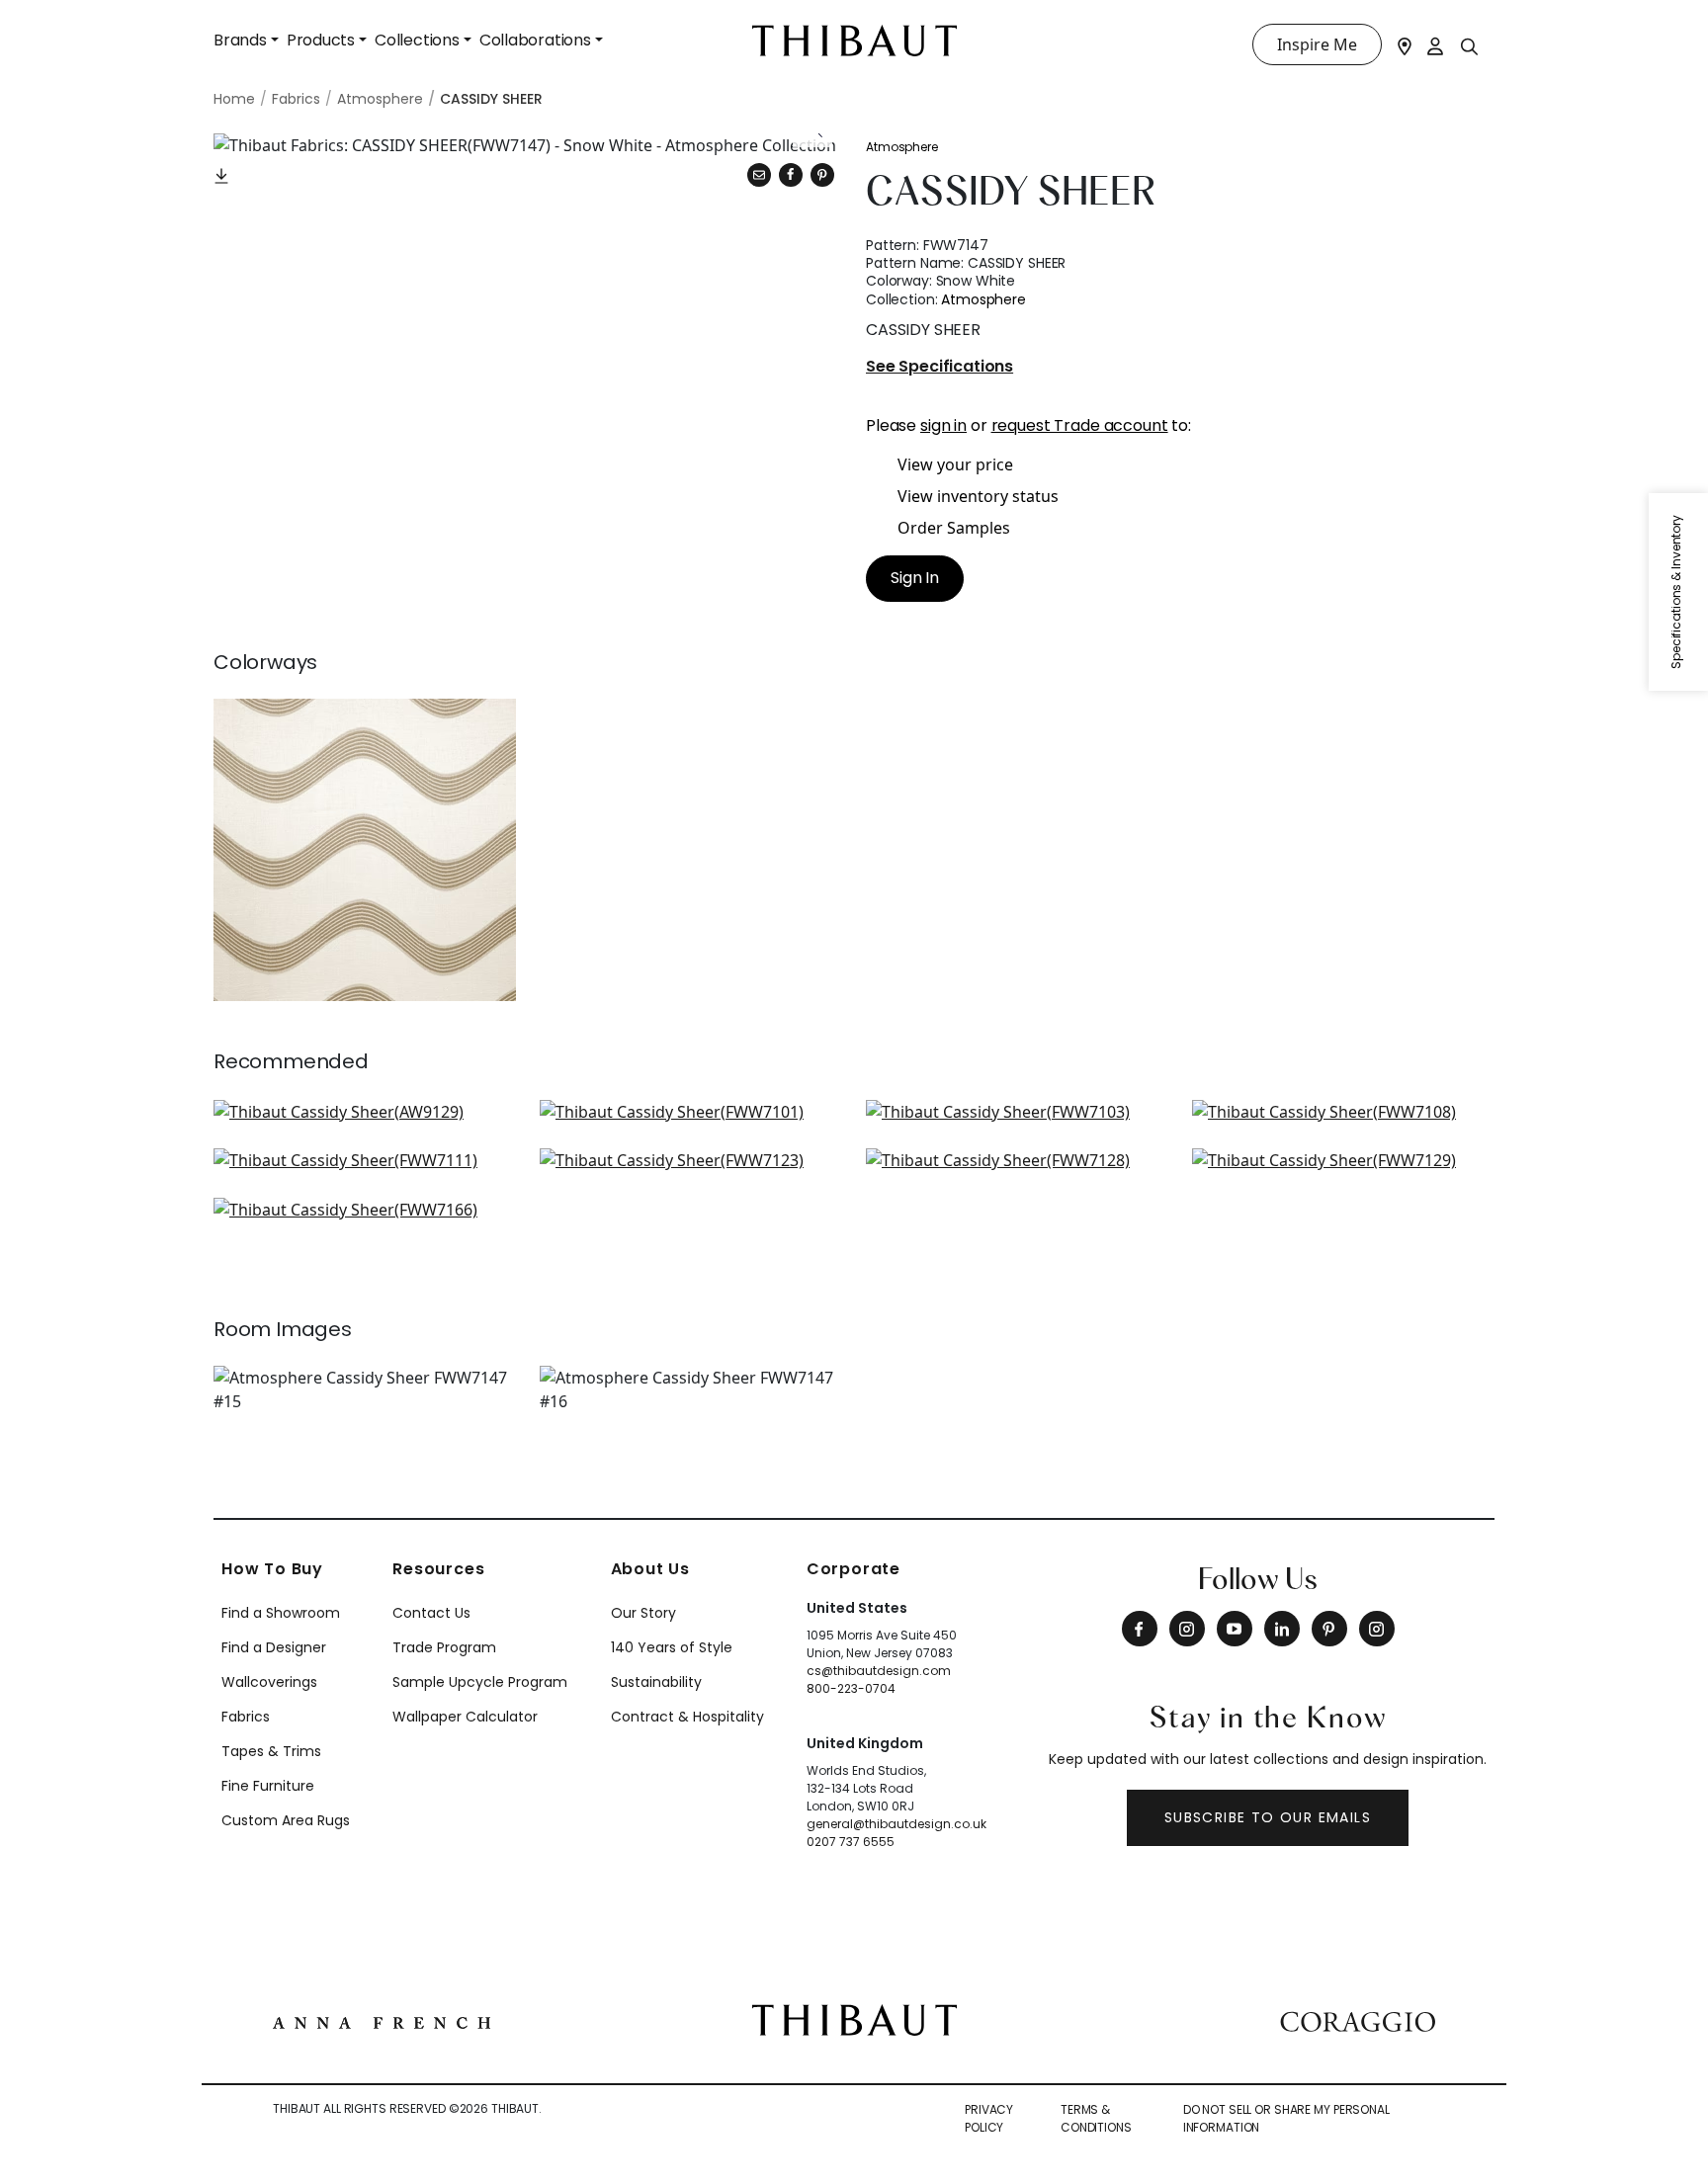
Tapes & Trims (271, 1751)
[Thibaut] (854, 2019)
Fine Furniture (268, 1786)
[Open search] (1470, 45)
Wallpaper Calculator (465, 1717)
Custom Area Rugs (286, 1820)
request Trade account (1080, 425)
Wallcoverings (269, 1682)
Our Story (643, 1613)
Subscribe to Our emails (1268, 1817)
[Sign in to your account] (1436, 44)
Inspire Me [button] (1317, 44)
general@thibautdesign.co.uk (897, 1824)
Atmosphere (902, 147)
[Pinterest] (822, 175)
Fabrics (246, 1717)
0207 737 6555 (851, 1842)
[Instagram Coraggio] (1377, 1629)
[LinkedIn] (1282, 1629)
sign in (943, 425)
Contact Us (431, 1613)
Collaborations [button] (535, 40)
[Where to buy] (1405, 44)
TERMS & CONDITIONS (1096, 2118)
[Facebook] (1140, 1629)
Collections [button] (417, 40)
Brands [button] (240, 40)
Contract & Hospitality (687, 1717)
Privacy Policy (989, 2118)
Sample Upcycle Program (480, 1682)
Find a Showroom (281, 1613)
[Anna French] (382, 2020)
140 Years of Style (672, 1647)
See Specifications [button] (939, 367)
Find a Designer (274, 1647)
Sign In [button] (915, 578)
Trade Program (444, 1647)
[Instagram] (1187, 1629)
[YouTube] (1235, 1629)
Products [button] (321, 40)
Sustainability (656, 1682)
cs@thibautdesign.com (879, 1671)
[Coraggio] (1358, 2020)
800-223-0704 (851, 1688)
